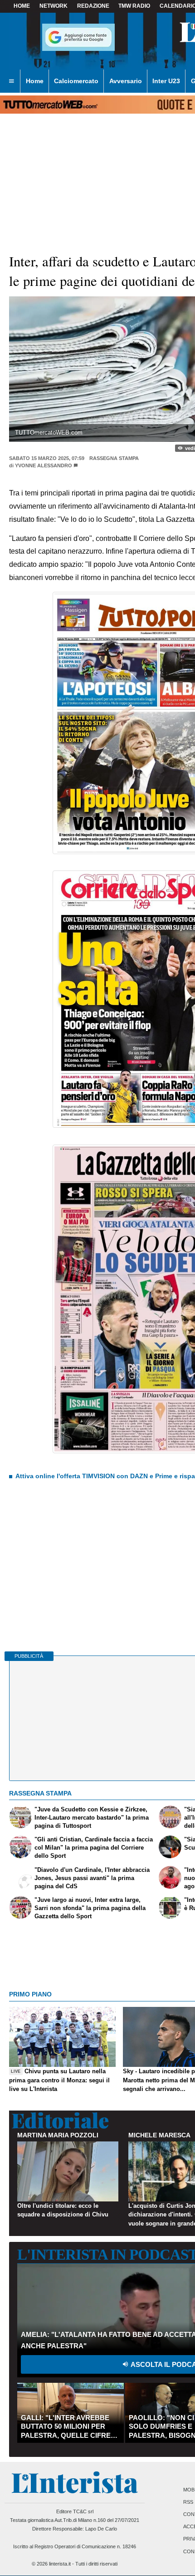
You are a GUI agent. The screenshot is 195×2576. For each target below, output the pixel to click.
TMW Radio (134, 6)
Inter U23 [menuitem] (166, 81)
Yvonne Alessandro (44, 465)
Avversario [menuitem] (126, 81)
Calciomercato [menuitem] (76, 81)
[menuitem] (11, 81)
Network (54, 6)
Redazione (93, 6)
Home (22, 6)
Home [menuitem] (35, 81)
